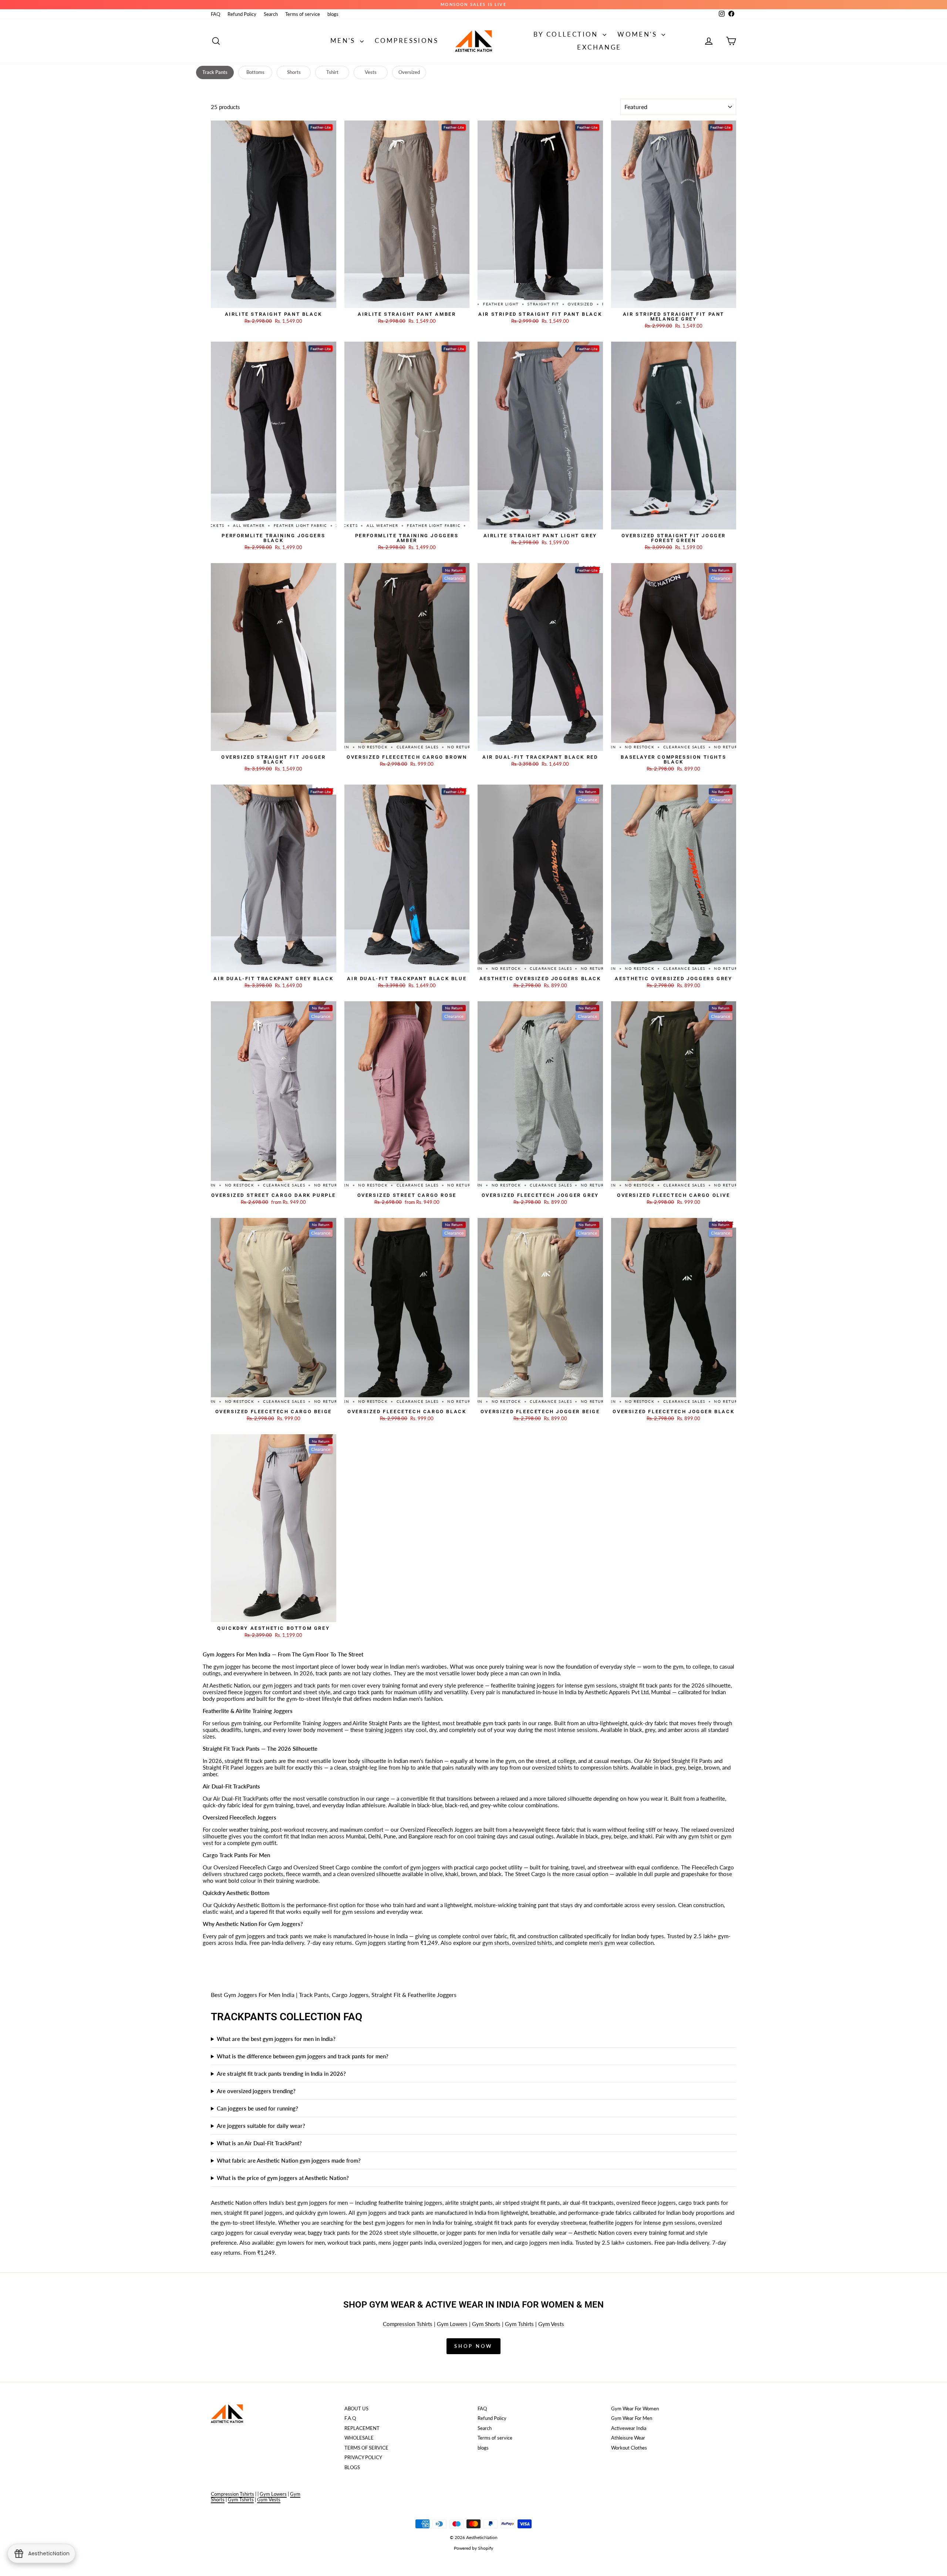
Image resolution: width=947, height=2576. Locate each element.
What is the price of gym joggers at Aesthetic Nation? (283, 2178)
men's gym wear (609, 1943)
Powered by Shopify (473, 2548)
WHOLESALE (359, 2438)
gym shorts (496, 1943)
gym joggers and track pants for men (306, 1685)
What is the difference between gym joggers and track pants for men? (303, 2056)
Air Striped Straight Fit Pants (678, 1761)
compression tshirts (604, 1767)
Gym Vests (551, 2324)
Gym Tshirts (519, 2324)
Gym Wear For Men (632, 2418)
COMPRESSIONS (407, 40)
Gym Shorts (486, 2324)
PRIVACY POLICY (363, 2457)
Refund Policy (242, 14)
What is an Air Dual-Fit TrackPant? (259, 2143)
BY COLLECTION (567, 34)
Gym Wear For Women (635, 2409)
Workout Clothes (629, 2448)
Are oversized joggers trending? (256, 2091)
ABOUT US (356, 2409)
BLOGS (352, 2467)
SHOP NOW (274, 301)
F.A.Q (350, 2418)
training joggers (384, 1730)
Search (271, 14)
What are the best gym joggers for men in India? (276, 2039)
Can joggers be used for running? (257, 2108)
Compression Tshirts (408, 2324)
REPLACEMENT (362, 2428)
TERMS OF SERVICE (366, 2448)
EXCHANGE (599, 47)
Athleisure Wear (628, 2438)
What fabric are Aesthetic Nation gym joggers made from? (289, 2160)
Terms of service (303, 14)
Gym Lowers (452, 2324)
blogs (333, 14)
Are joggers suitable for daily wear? (261, 2126)
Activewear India (629, 2428)
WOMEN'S (638, 34)
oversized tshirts (552, 1767)
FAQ (215, 14)
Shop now (473, 2346)
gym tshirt (701, 1836)
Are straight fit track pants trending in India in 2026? (281, 2074)
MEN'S (344, 40)
